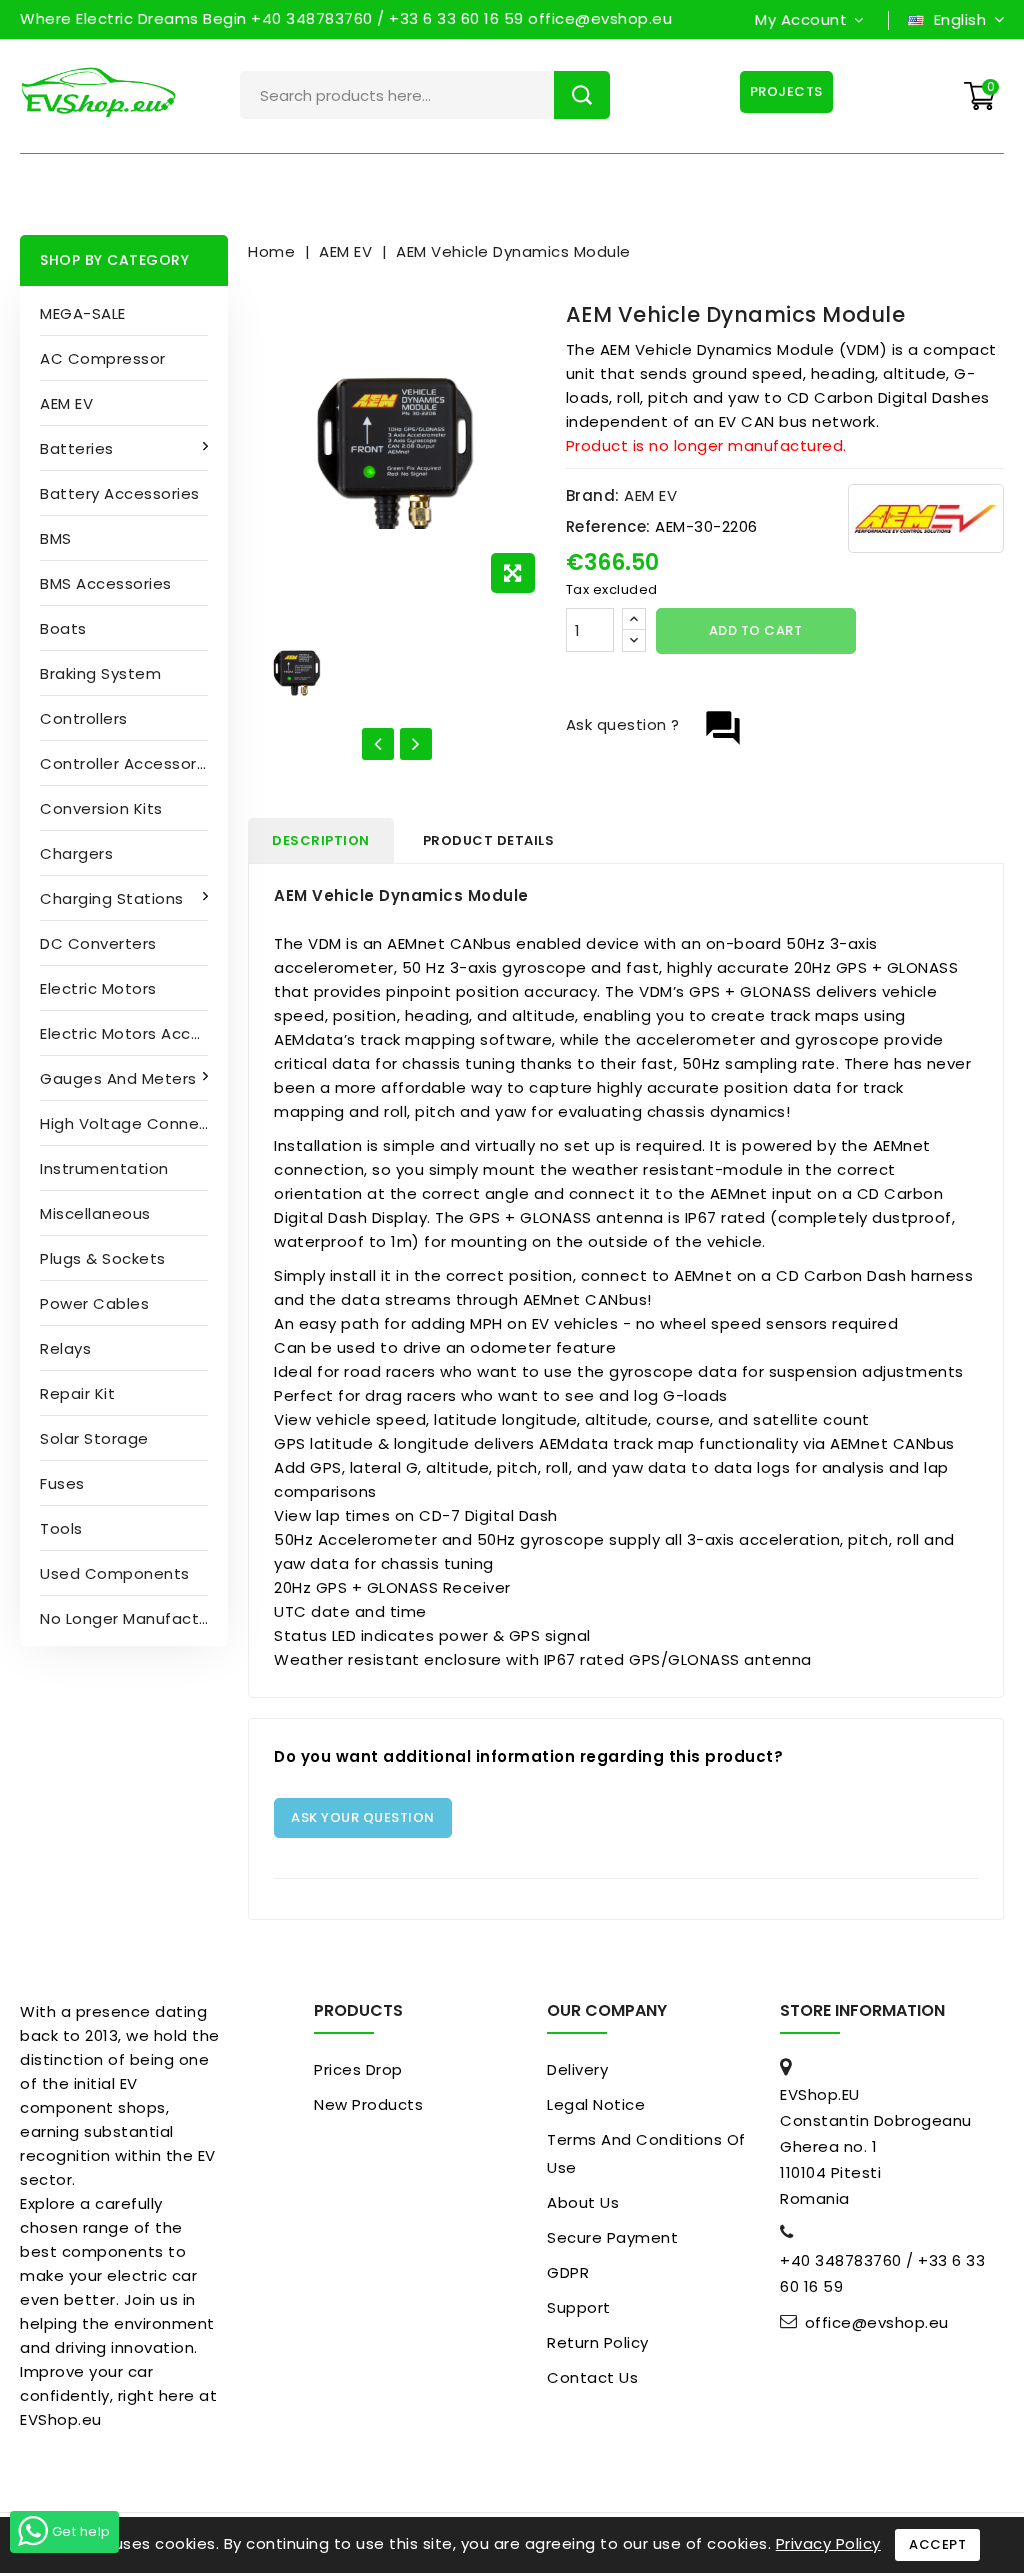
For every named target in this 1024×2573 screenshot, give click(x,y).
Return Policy (598, 2342)
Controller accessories (129, 763)
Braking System (100, 673)
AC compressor (103, 358)
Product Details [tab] (489, 840)
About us (583, 2202)
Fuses (62, 1483)
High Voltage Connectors (134, 1123)
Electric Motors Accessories (134, 1033)
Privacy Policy (828, 2543)
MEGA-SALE (83, 313)
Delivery (577, 2069)
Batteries (77, 448)
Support (579, 2307)
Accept (937, 2544)
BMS (56, 538)
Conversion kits (101, 808)
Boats (63, 628)
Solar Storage (94, 1438)
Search (582, 95)
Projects (786, 91)
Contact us (592, 2377)
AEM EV (66, 403)
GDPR (568, 2272)
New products (368, 2104)
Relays (65, 1348)
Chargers (76, 853)
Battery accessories (120, 493)
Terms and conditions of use (646, 2153)
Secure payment (612, 2237)
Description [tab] (321, 840)
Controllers (84, 718)
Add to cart (756, 630)
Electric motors (98, 988)
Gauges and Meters (118, 1078)
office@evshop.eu (877, 2323)
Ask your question (363, 1817)
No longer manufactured (134, 1618)
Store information (862, 2010)
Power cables (94, 1303)
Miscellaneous (95, 1213)
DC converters (98, 943)
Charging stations (112, 898)
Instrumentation (104, 1168)
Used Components (115, 1573)
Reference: (608, 526)
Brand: (593, 495)
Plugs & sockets (103, 1258)
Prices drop (358, 2069)
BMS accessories (106, 583)
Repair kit (77, 1393)
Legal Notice (596, 2104)
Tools (61, 1528)
